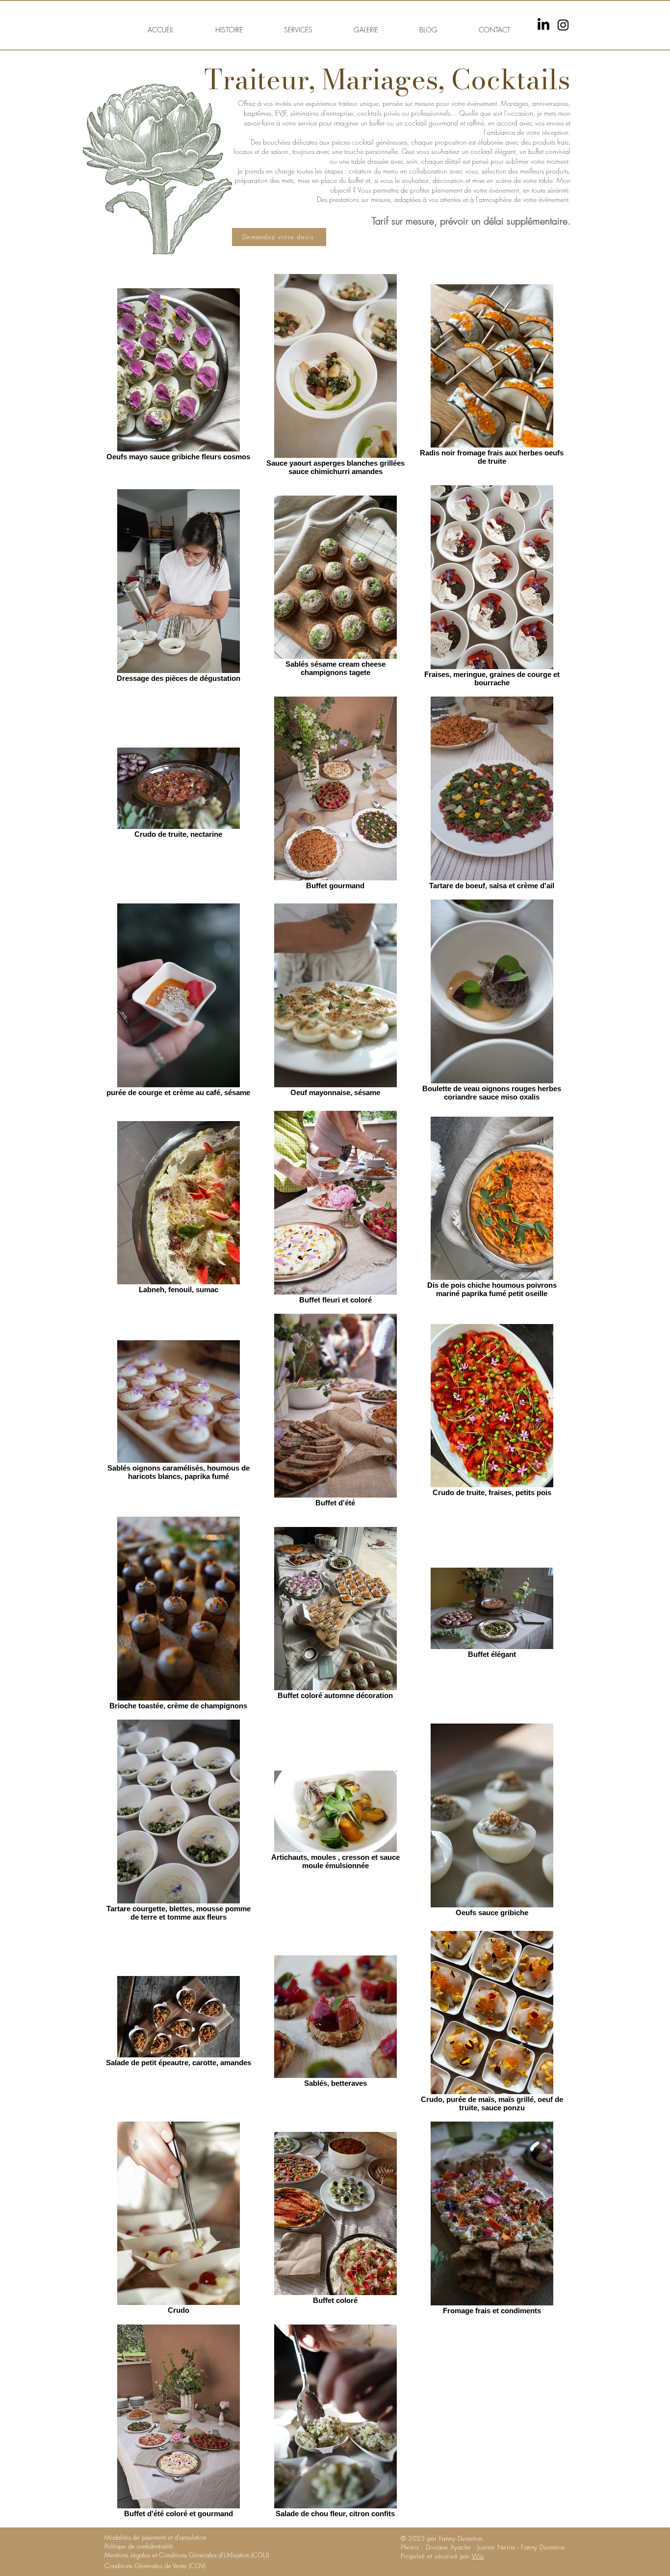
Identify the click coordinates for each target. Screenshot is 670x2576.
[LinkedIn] (543, 25)
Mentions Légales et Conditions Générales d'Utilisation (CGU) (187, 2555)
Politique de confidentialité (139, 2546)
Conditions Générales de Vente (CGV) (155, 2566)
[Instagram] (563, 25)
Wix (478, 2556)
